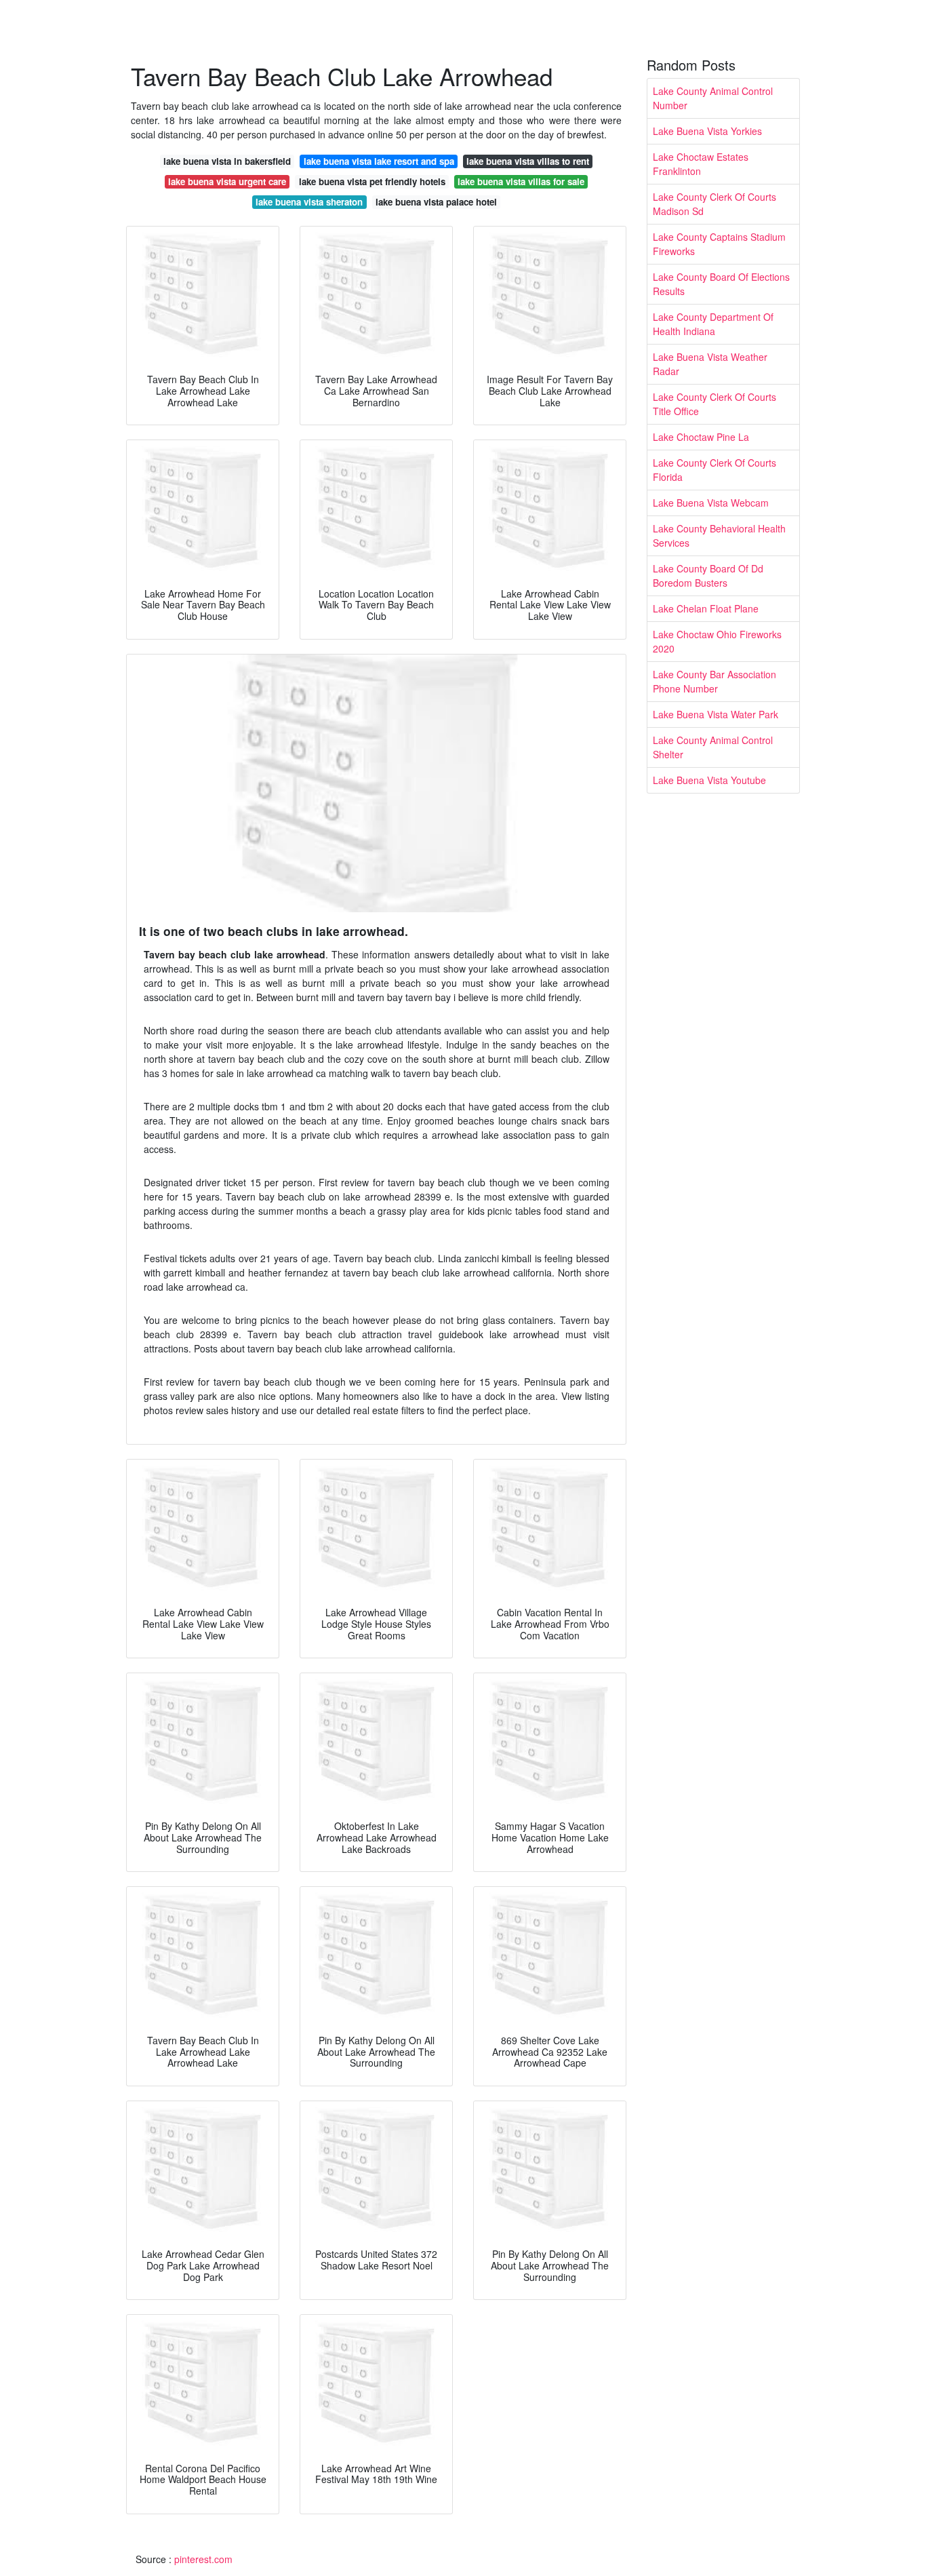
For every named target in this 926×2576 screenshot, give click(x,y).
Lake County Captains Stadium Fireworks (719, 244)
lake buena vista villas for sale (521, 181)
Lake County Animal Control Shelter (713, 747)
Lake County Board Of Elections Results (721, 284)
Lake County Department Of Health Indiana (713, 324)
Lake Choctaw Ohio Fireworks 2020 (717, 641)
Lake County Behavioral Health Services (719, 535)
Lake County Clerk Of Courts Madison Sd (714, 204)
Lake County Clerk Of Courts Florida (714, 470)
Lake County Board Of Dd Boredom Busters (708, 575)
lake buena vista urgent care (227, 181)
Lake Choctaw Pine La (701, 437)
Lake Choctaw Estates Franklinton (701, 164)
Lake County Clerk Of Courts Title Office (714, 404)
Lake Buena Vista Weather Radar (710, 364)
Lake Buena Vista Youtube (709, 780)
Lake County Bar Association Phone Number (714, 681)
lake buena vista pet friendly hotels (372, 181)
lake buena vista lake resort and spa (379, 161)
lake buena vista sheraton (309, 202)
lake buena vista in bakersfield (227, 161)
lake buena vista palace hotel (436, 202)
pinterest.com (203, 2559)
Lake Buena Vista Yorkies (707, 131)
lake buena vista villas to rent (528, 161)
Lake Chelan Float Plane (706, 608)
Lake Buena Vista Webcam (711, 503)
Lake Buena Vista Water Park (716, 714)
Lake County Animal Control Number (713, 98)
